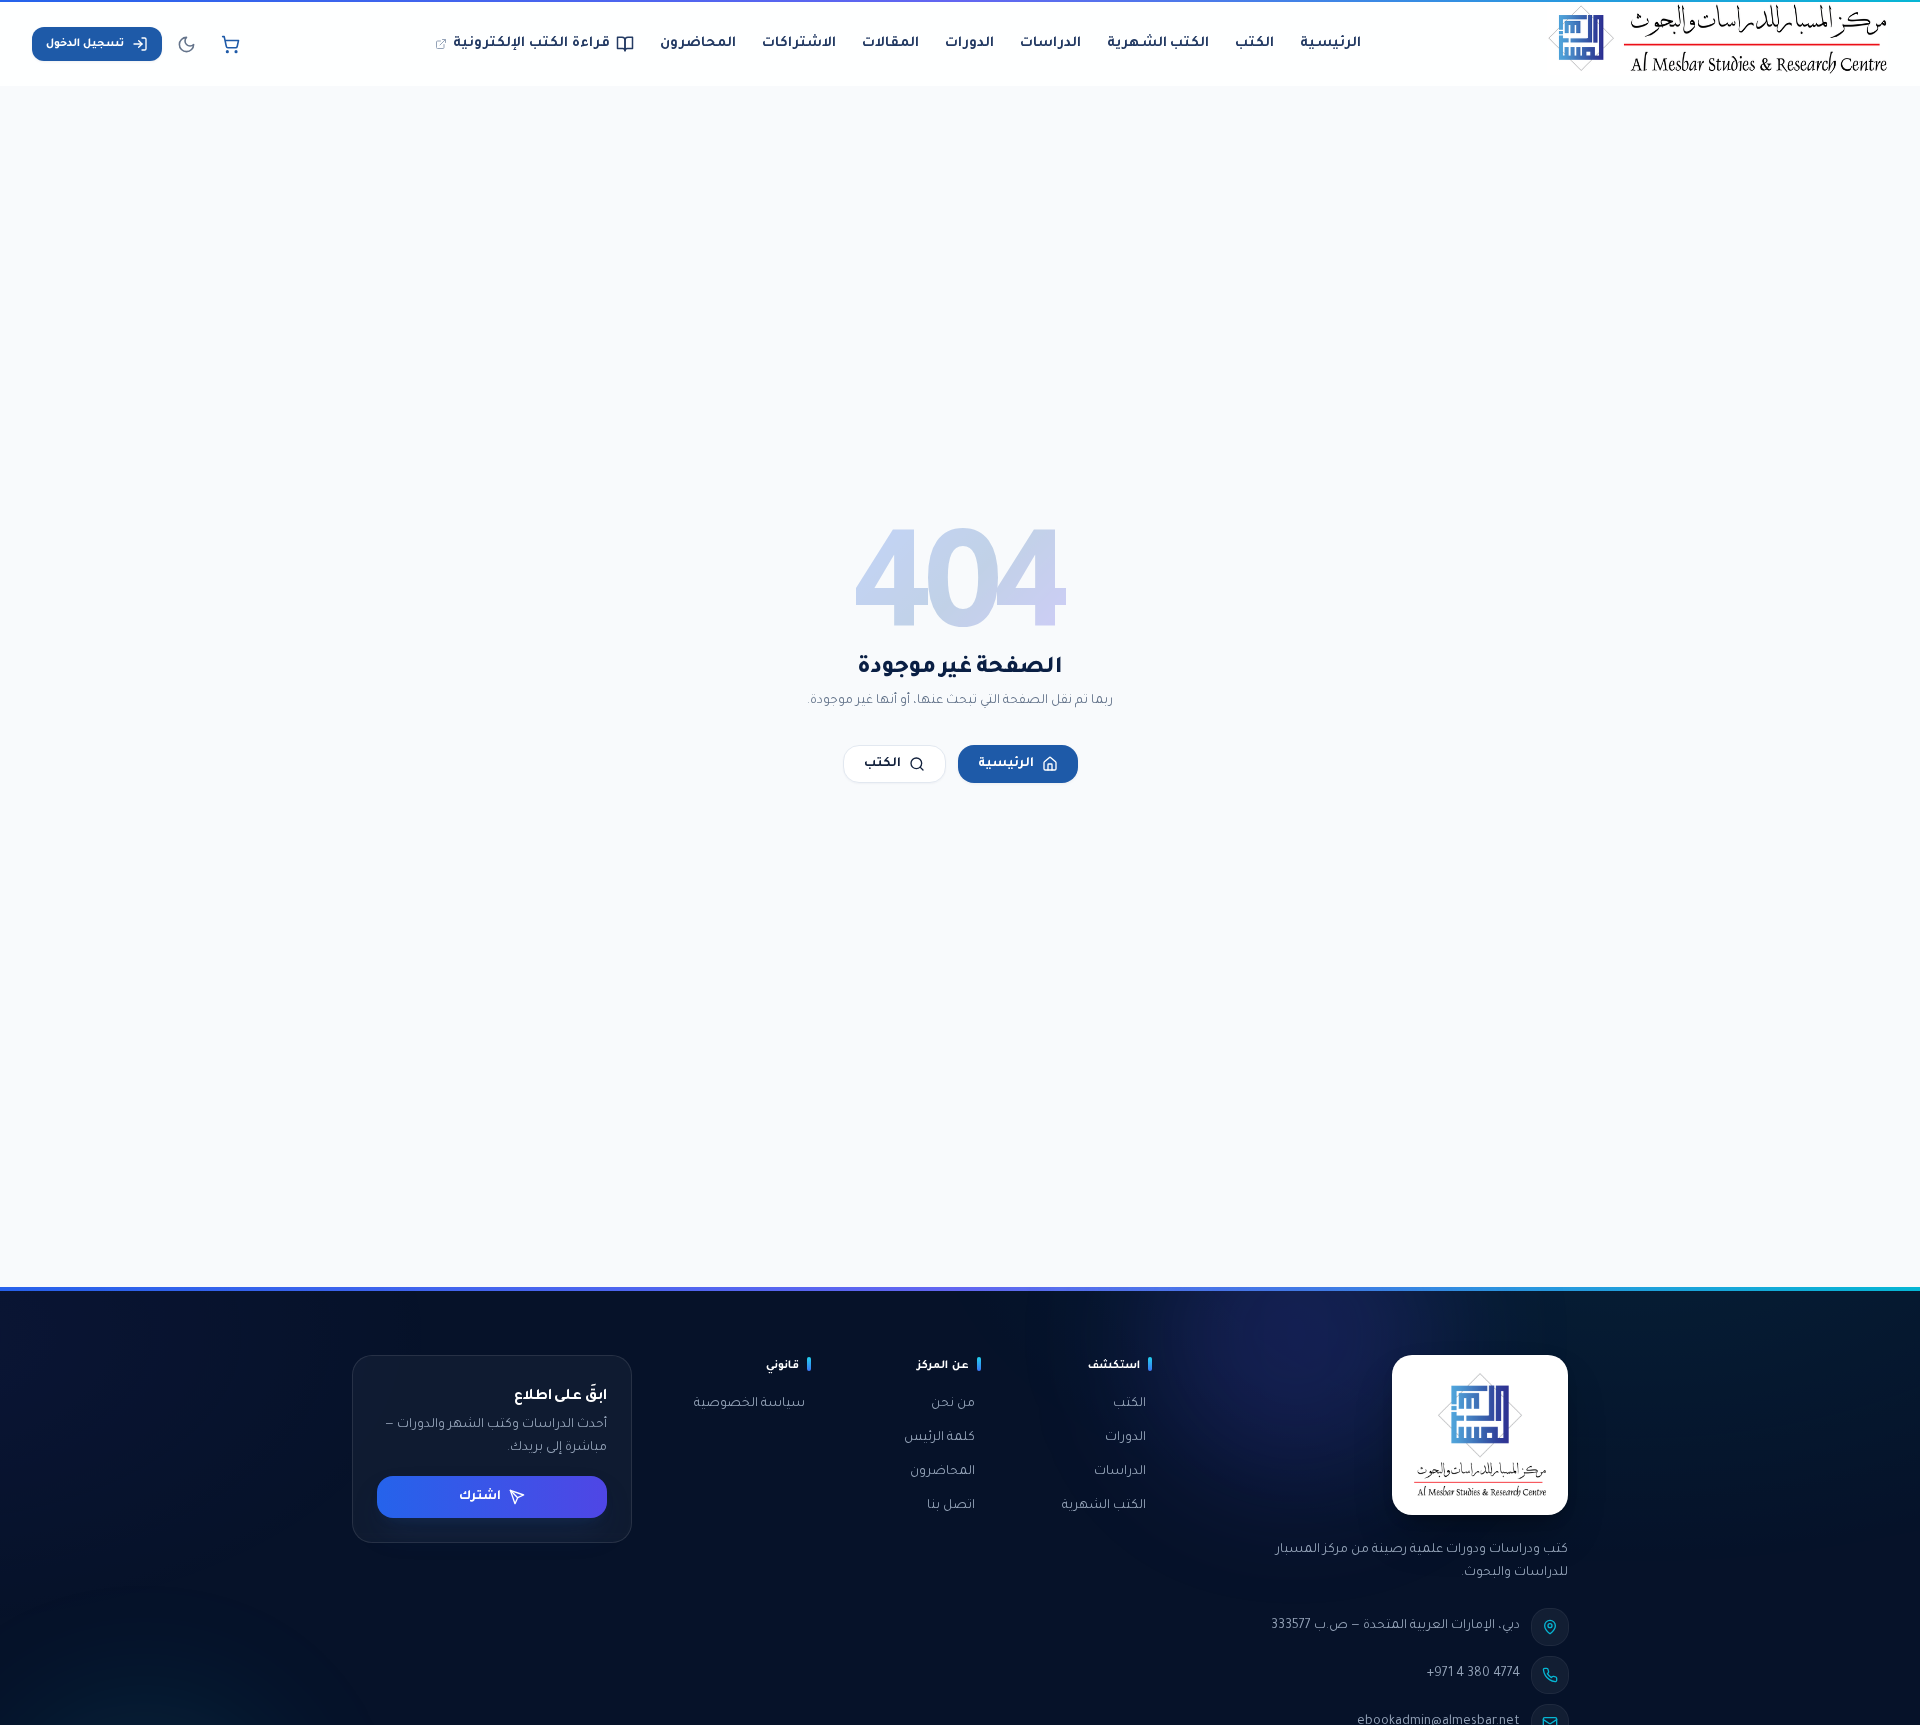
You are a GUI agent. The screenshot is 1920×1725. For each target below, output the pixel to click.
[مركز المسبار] (1717, 44)
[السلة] (230, 44)
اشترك (480, 1497)
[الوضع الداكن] (186, 44)
